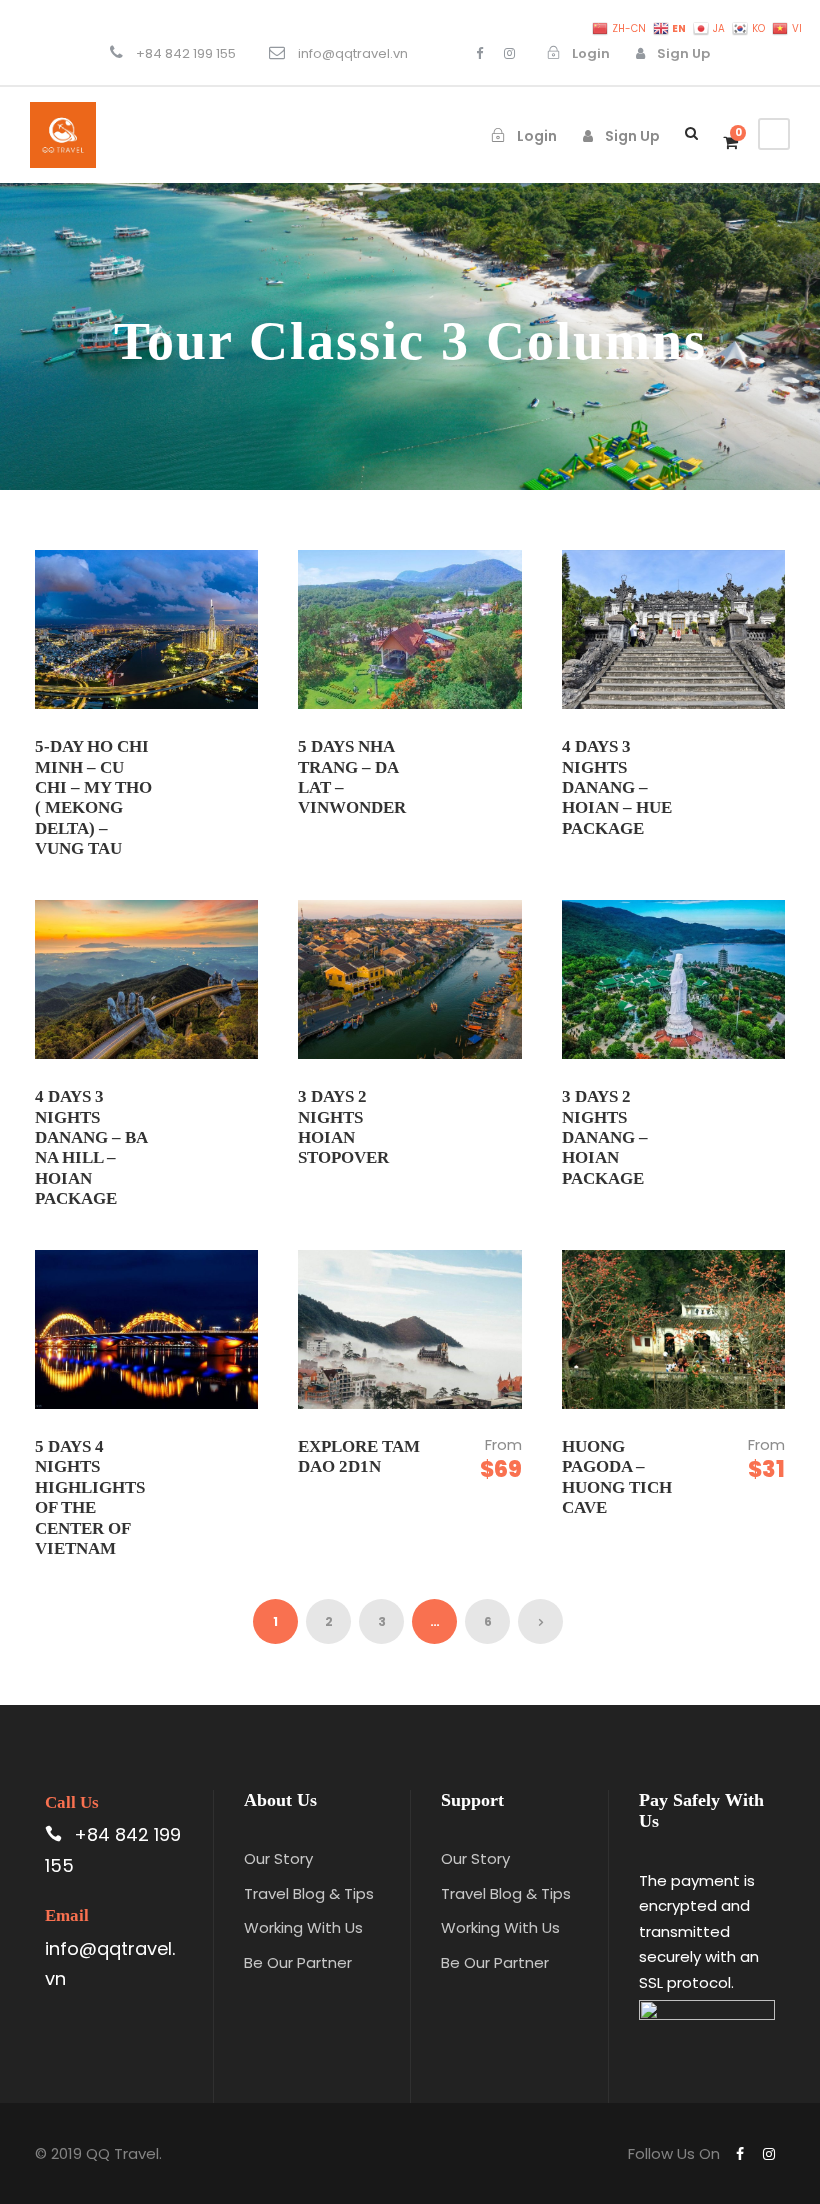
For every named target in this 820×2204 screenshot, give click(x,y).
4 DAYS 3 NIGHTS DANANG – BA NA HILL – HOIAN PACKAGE (91, 1147)
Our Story (278, 1858)
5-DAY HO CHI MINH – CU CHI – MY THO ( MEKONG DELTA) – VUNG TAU (93, 797)
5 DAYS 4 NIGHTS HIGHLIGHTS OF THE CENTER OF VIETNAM (90, 1497)
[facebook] (479, 53)
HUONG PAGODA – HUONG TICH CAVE (617, 1477)
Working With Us (303, 1927)
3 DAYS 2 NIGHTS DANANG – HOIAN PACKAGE (605, 1137)
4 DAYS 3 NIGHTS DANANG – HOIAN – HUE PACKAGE (617, 787)
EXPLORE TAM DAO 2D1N (359, 1456)
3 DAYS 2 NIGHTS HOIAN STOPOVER (343, 1127)
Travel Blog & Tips (309, 1893)
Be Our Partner (298, 1962)
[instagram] (509, 53)
